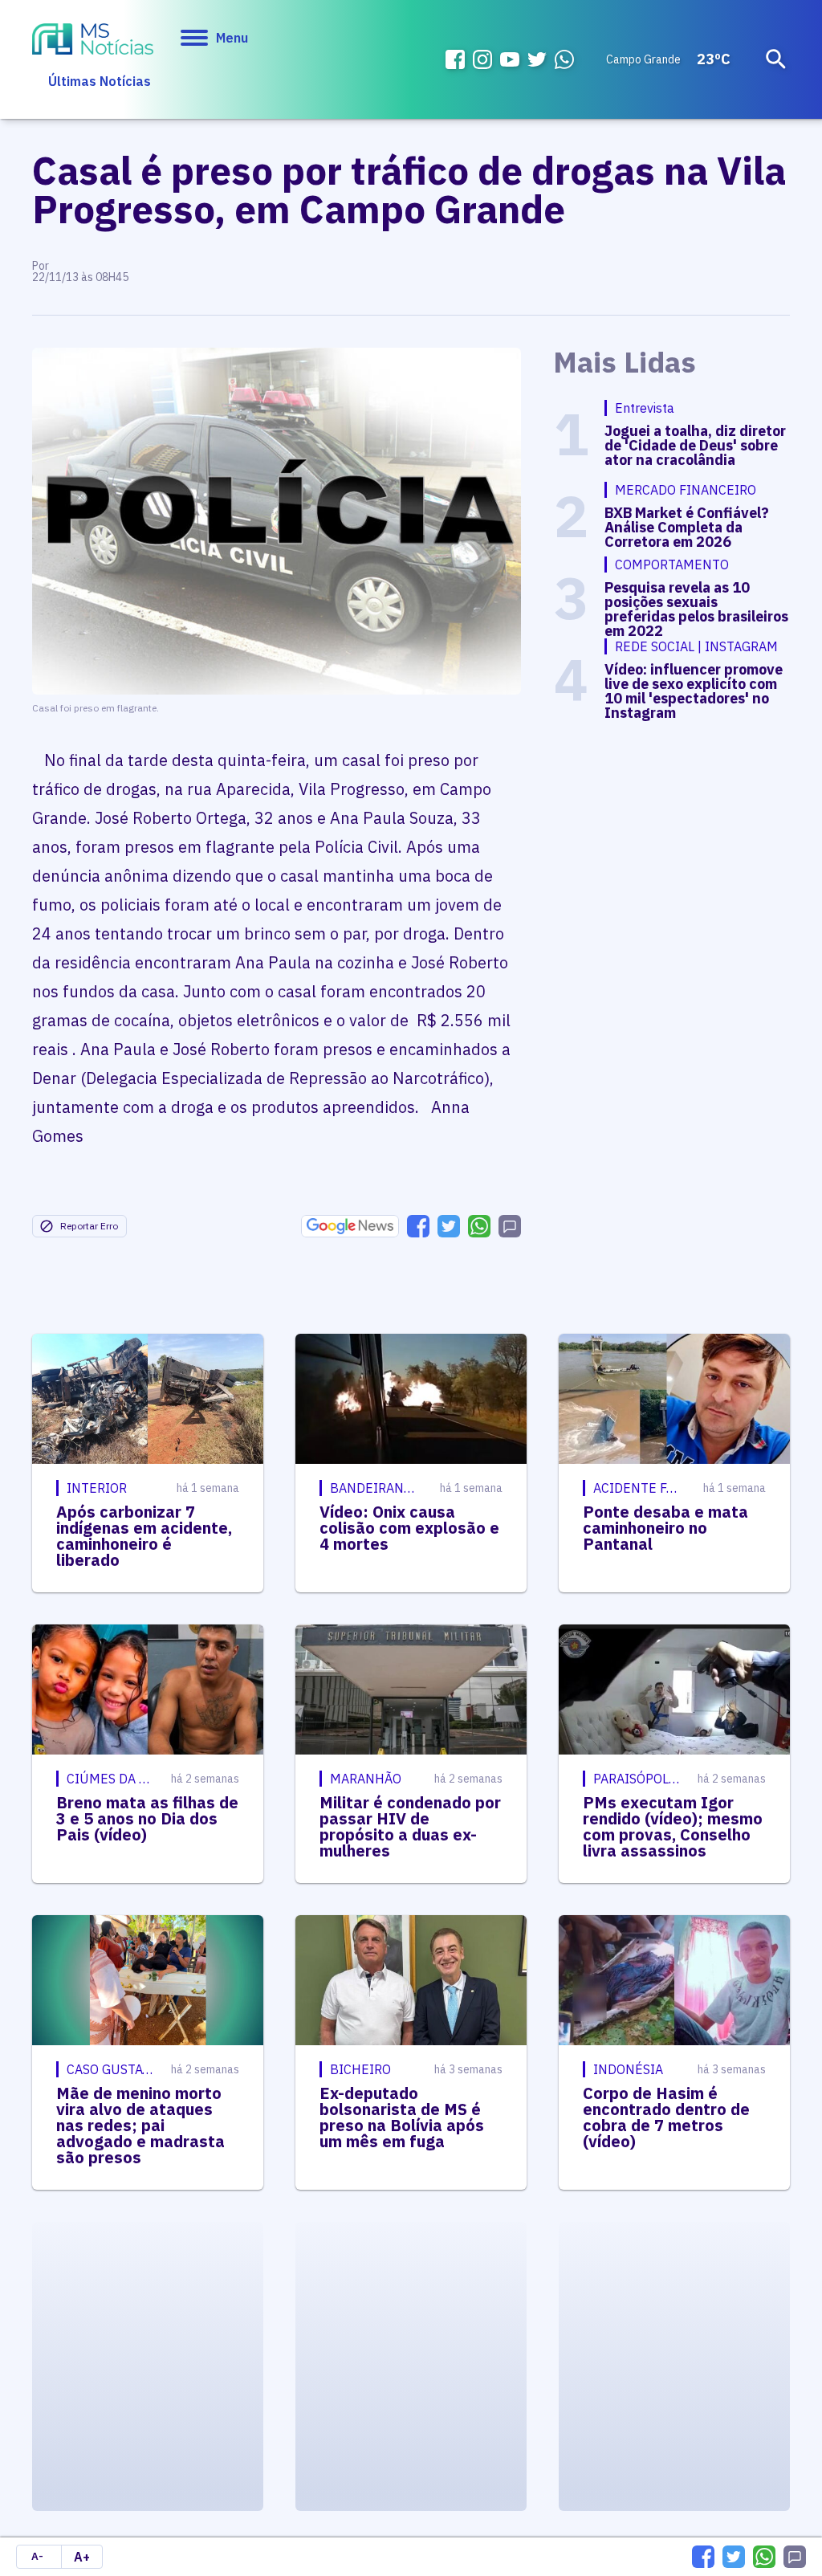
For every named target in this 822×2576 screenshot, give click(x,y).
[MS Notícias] (93, 41)
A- (37, 2556)
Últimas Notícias (100, 81)
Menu (232, 38)
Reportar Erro (89, 1226)
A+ (82, 2557)
